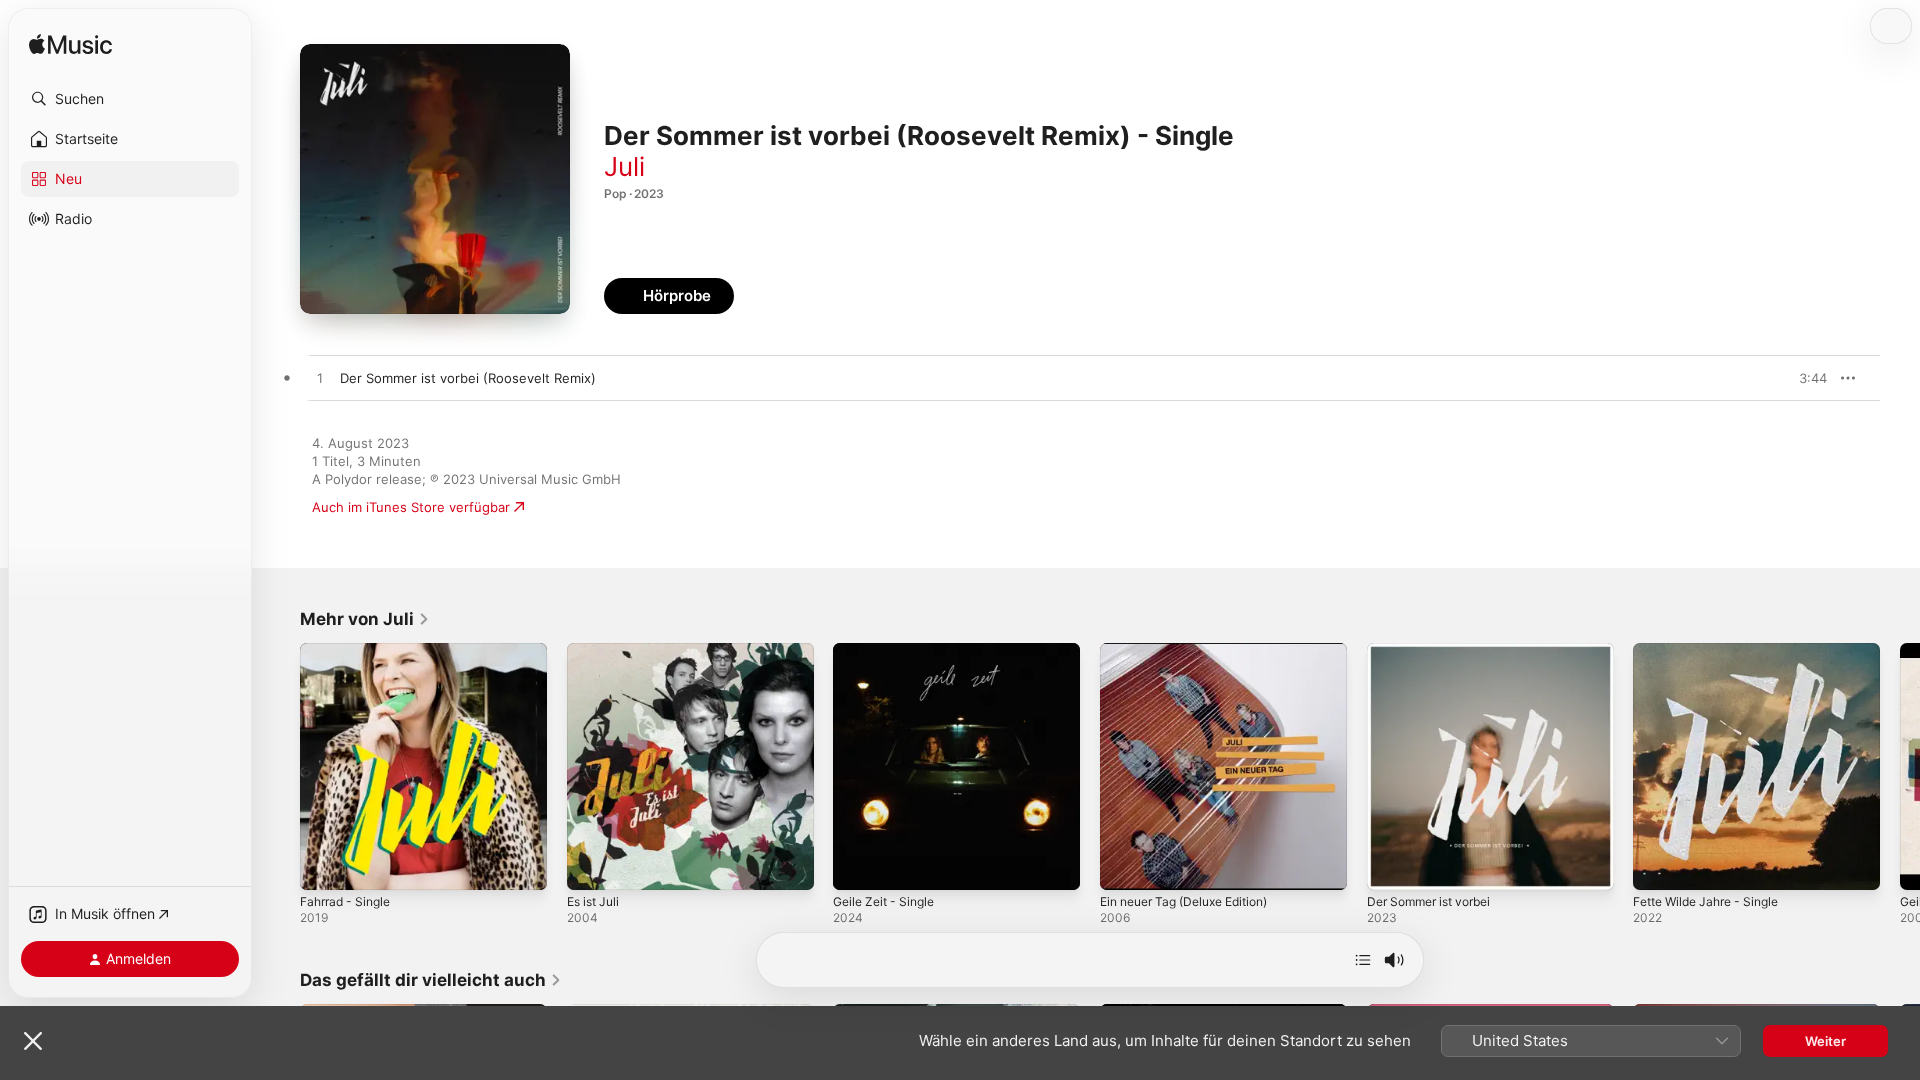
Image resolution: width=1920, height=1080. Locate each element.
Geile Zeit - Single (889, 651)
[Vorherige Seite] (280, 766)
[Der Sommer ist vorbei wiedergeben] (1392, 865)
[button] (130, 99)
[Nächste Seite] (1900, 766)
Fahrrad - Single (350, 651)
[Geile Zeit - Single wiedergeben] (858, 865)
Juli (624, 166)
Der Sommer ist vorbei (1436, 651)
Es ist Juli (596, 651)
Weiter (1825, 1041)
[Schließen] (33, 1041)
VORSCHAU (1799, 378)
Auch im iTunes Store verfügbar (411, 507)
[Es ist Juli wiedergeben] (592, 865)
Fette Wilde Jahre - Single (1714, 651)
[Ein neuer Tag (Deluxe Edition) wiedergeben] (1125, 865)
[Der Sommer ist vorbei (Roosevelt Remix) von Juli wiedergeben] (320, 379)
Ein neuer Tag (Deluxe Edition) (1195, 651)
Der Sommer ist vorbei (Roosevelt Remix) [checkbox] (468, 378)
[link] (365, 619)
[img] (70, 45)
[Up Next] (1363, 960)
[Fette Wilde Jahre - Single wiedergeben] (1658, 865)
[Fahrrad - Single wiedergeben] (325, 865)
